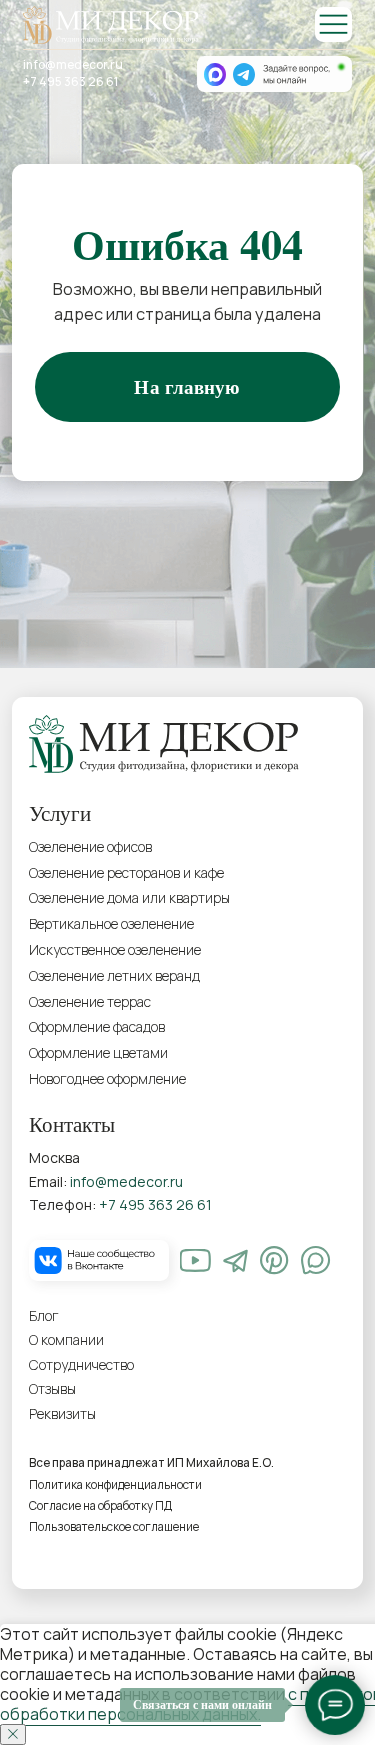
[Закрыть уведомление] (13, 1734)
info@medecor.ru (73, 65)
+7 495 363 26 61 (70, 82)
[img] (333, 24)
